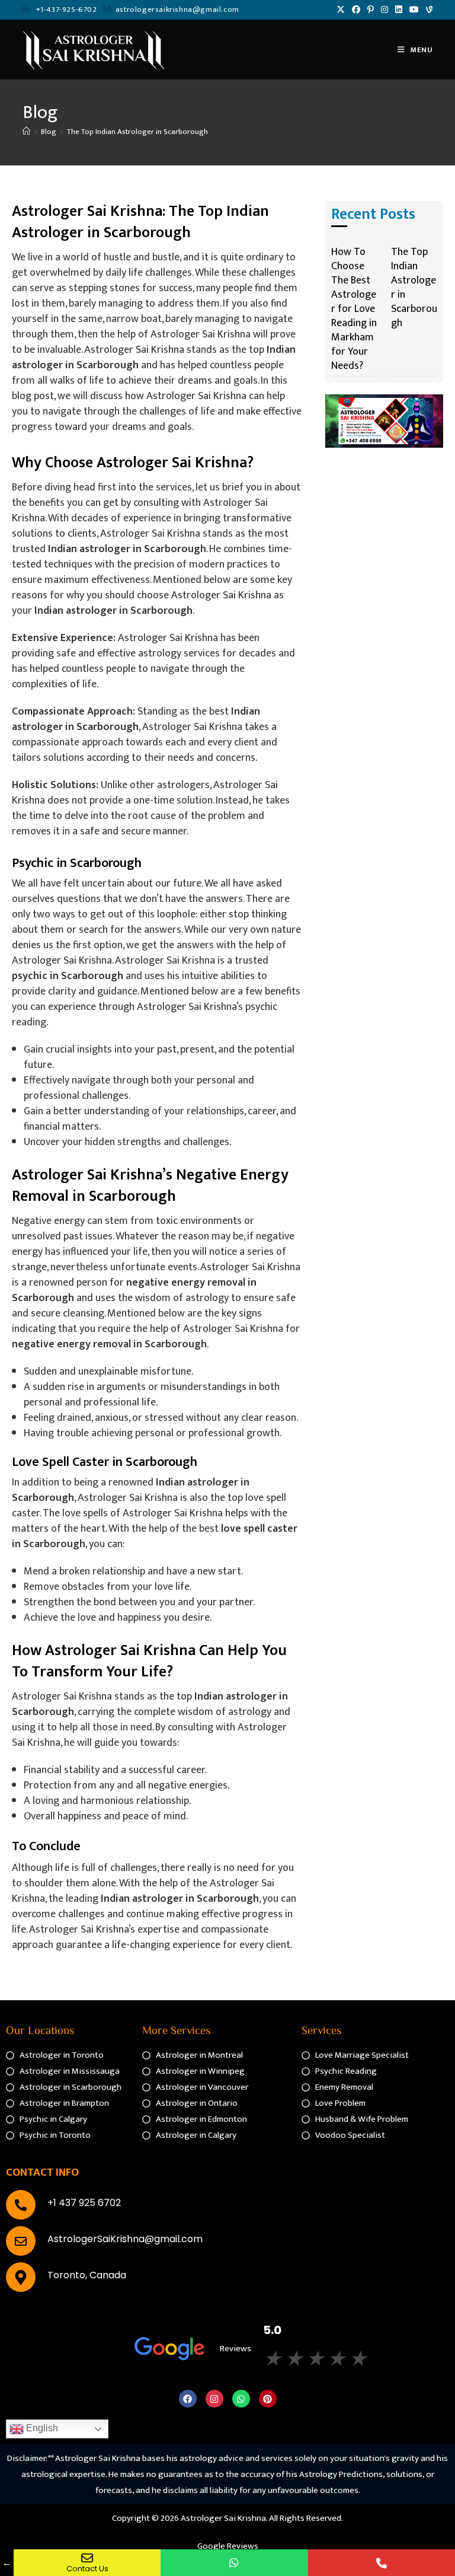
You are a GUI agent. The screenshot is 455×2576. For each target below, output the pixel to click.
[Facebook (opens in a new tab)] (356, 10)
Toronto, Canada (87, 2275)
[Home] (26, 132)
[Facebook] (188, 2399)
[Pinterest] (268, 2399)
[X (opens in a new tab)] (341, 10)
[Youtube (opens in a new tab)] (414, 10)
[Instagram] (214, 2399)
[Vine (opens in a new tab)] (427, 10)
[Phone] (382, 2563)
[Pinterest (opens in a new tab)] (371, 10)
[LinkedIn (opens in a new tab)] (399, 10)
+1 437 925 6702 (84, 2203)
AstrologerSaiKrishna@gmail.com (125, 2239)
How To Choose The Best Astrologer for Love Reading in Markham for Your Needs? (354, 309)
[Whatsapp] (241, 2399)
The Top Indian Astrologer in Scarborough (137, 132)
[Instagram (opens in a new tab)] (384, 10)
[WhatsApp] (234, 2563)
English (41, 2428)
